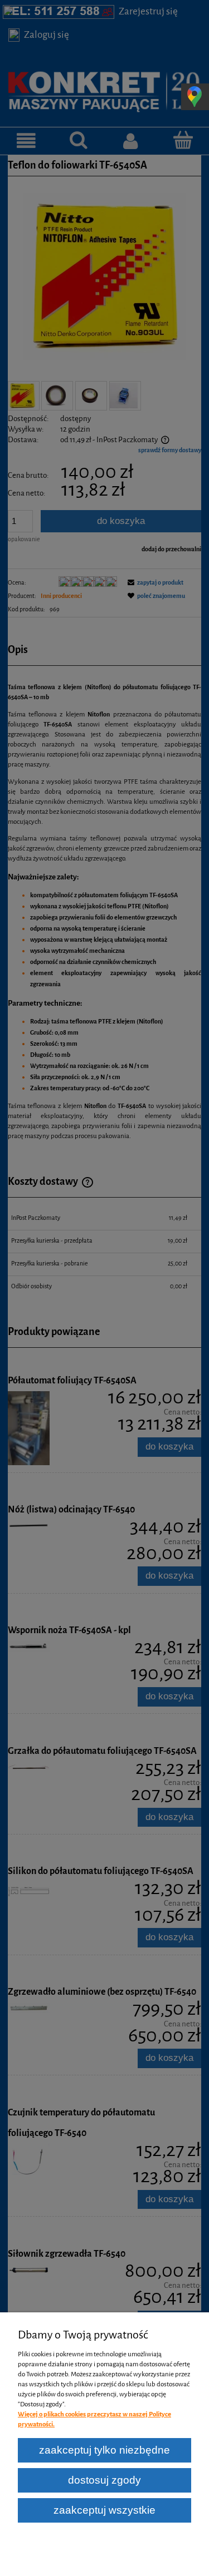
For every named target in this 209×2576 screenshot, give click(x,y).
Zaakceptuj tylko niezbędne (104, 2450)
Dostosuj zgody (104, 2480)
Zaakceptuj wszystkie (104, 2510)
